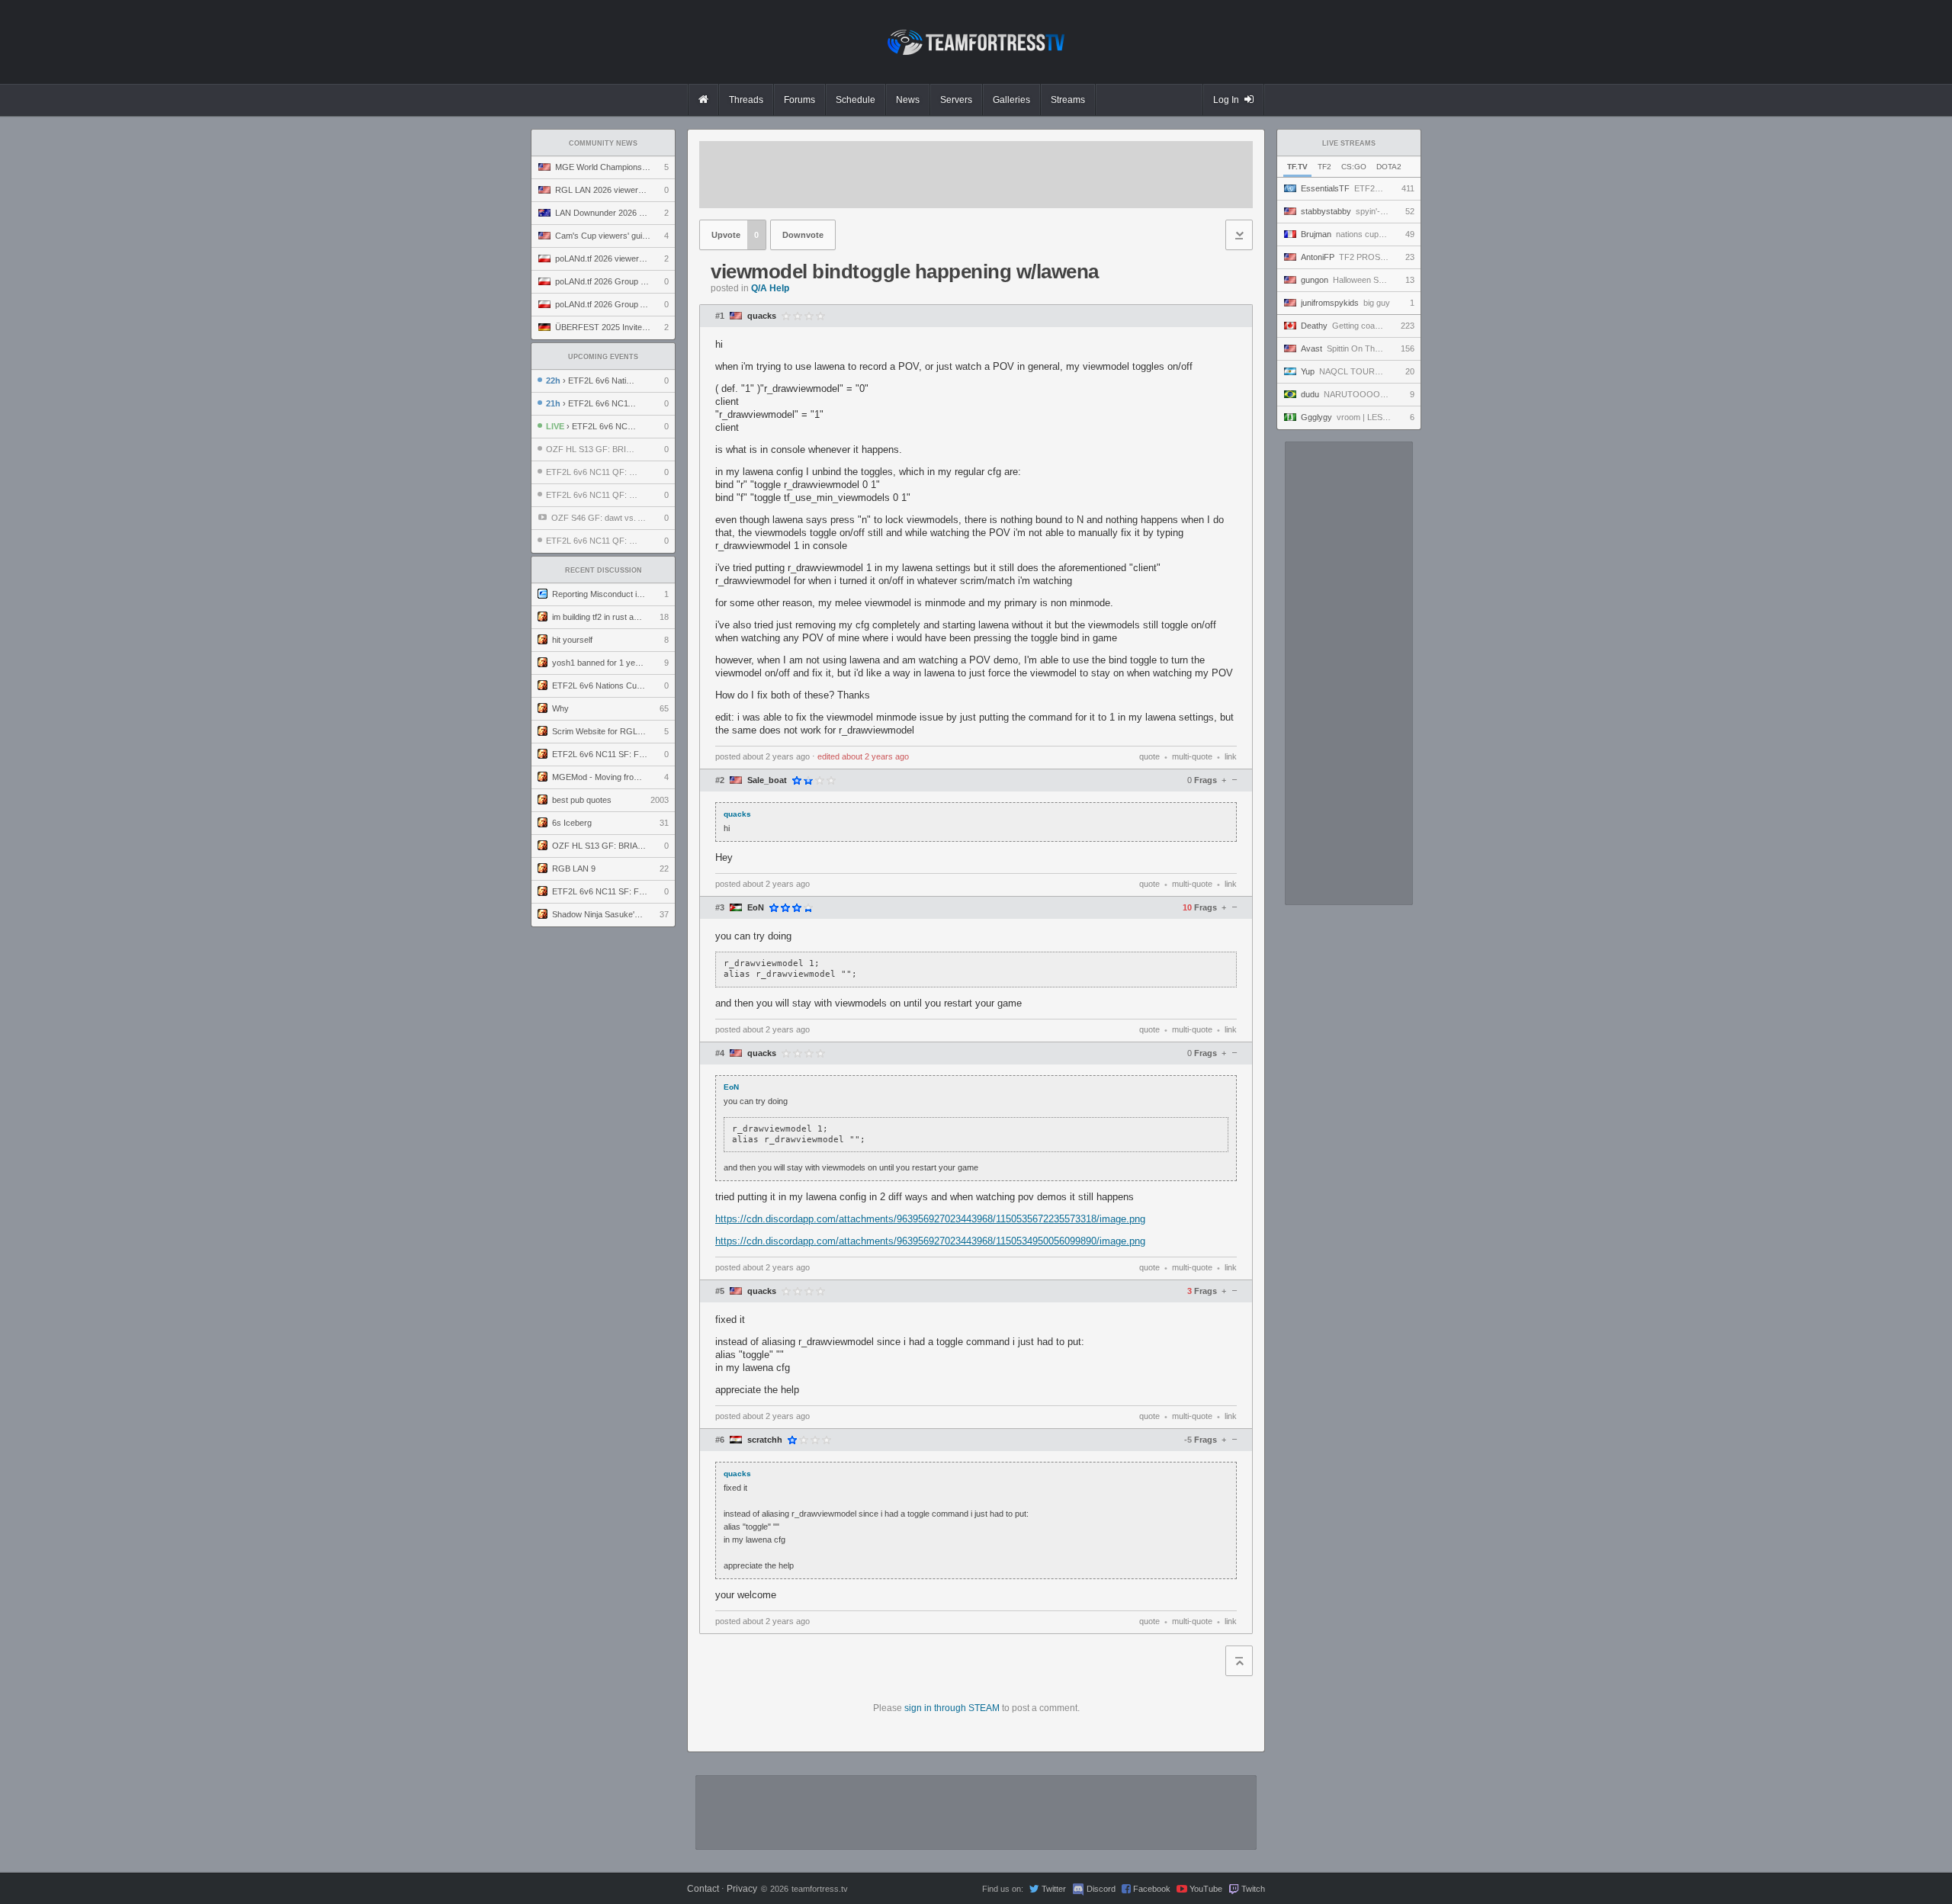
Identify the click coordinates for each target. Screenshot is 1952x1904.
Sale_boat (767, 780)
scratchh (765, 1440)
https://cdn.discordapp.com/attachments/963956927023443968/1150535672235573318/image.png (930, 1219)
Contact (703, 1889)
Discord (1101, 1889)
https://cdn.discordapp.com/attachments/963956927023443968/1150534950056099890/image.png (930, 1241)
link (1231, 756)
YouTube (1206, 1889)
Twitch (1253, 1889)
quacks (762, 316)
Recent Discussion (604, 570)
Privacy (742, 1889)
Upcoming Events (603, 357)
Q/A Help (770, 288)
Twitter (1054, 1889)
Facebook (1152, 1889)
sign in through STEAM (952, 1708)
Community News (603, 143)
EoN (756, 908)
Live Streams (1349, 143)
